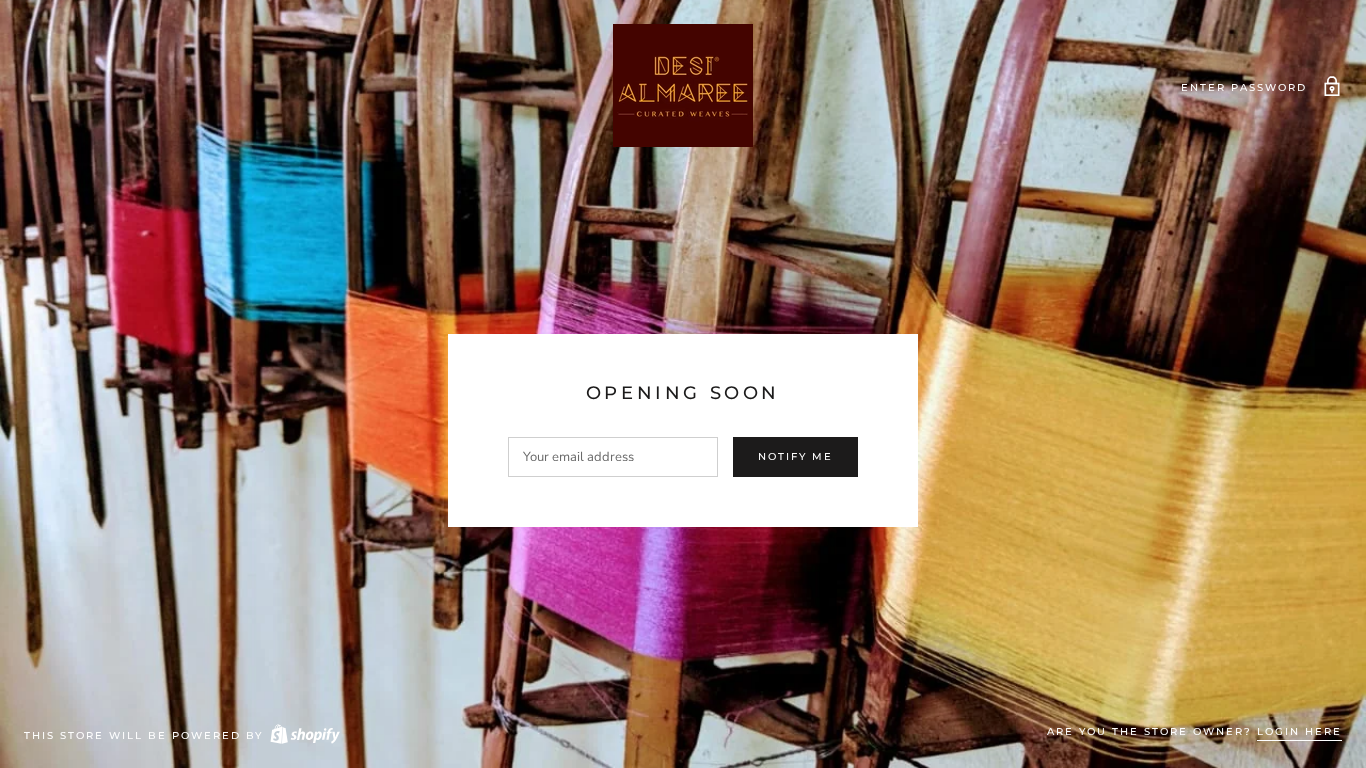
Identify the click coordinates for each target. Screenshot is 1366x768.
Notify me (795, 456)
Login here (1299, 731)
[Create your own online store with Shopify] (304, 735)
